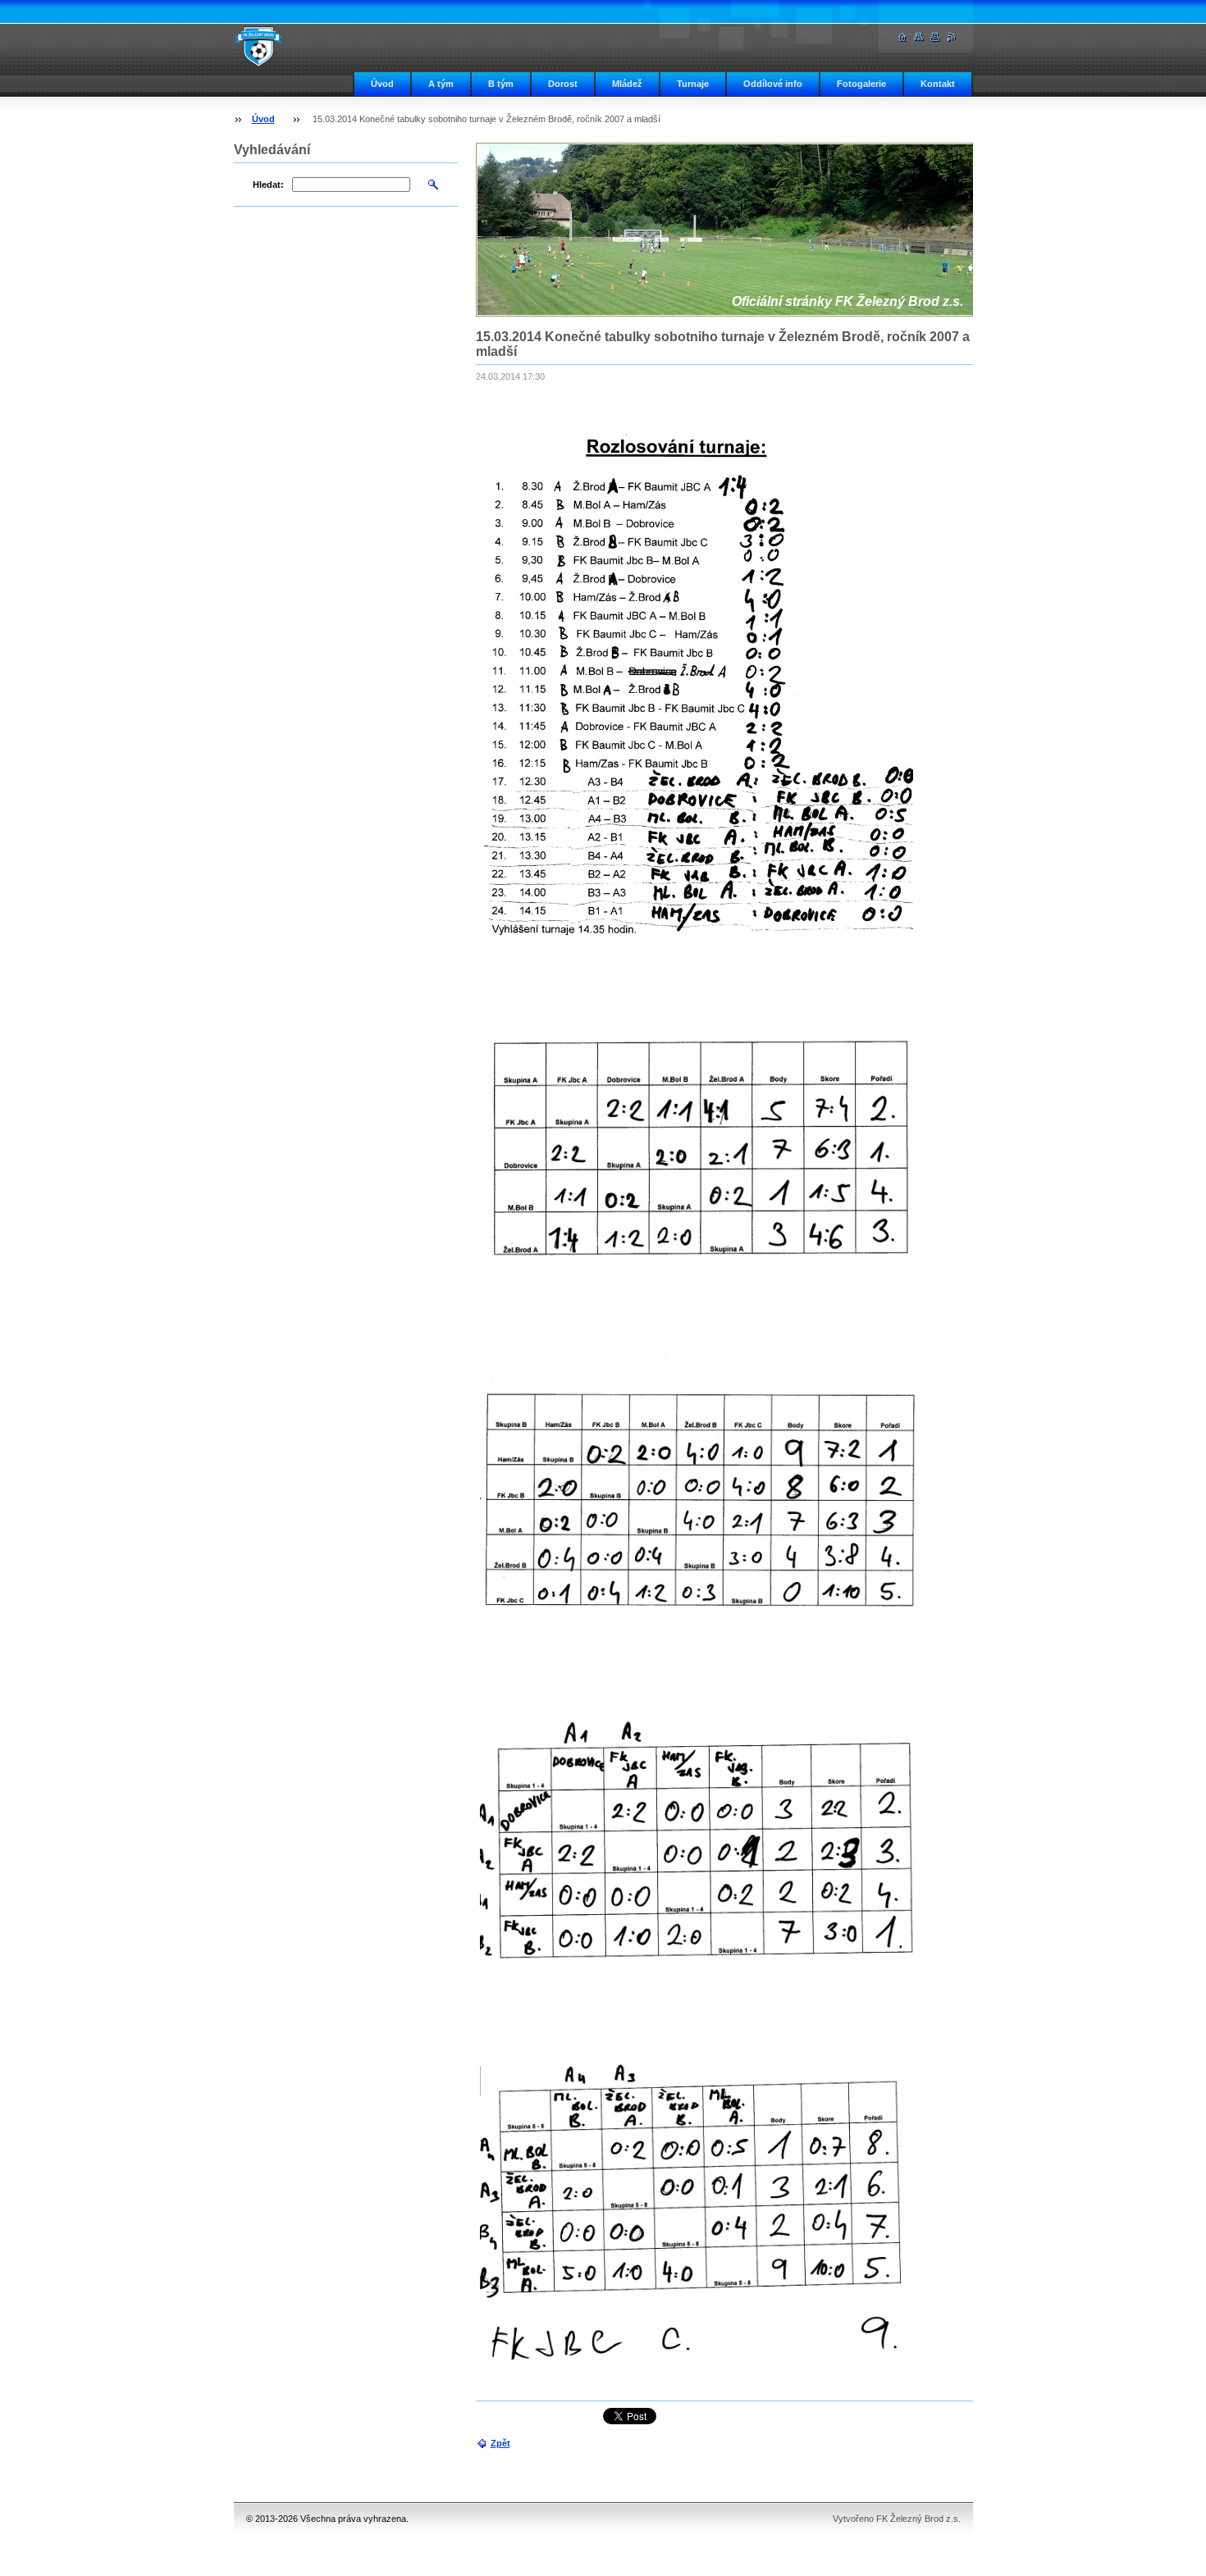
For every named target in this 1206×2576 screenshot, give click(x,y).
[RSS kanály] (952, 37)
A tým (441, 84)
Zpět (500, 2443)
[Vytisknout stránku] (935, 37)
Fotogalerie (861, 84)
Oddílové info (773, 84)
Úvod (382, 84)
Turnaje (693, 84)
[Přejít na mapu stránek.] (919, 37)
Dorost (563, 84)
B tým (501, 84)
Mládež (627, 84)
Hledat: (268, 185)
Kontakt (938, 84)
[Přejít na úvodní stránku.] (258, 46)
